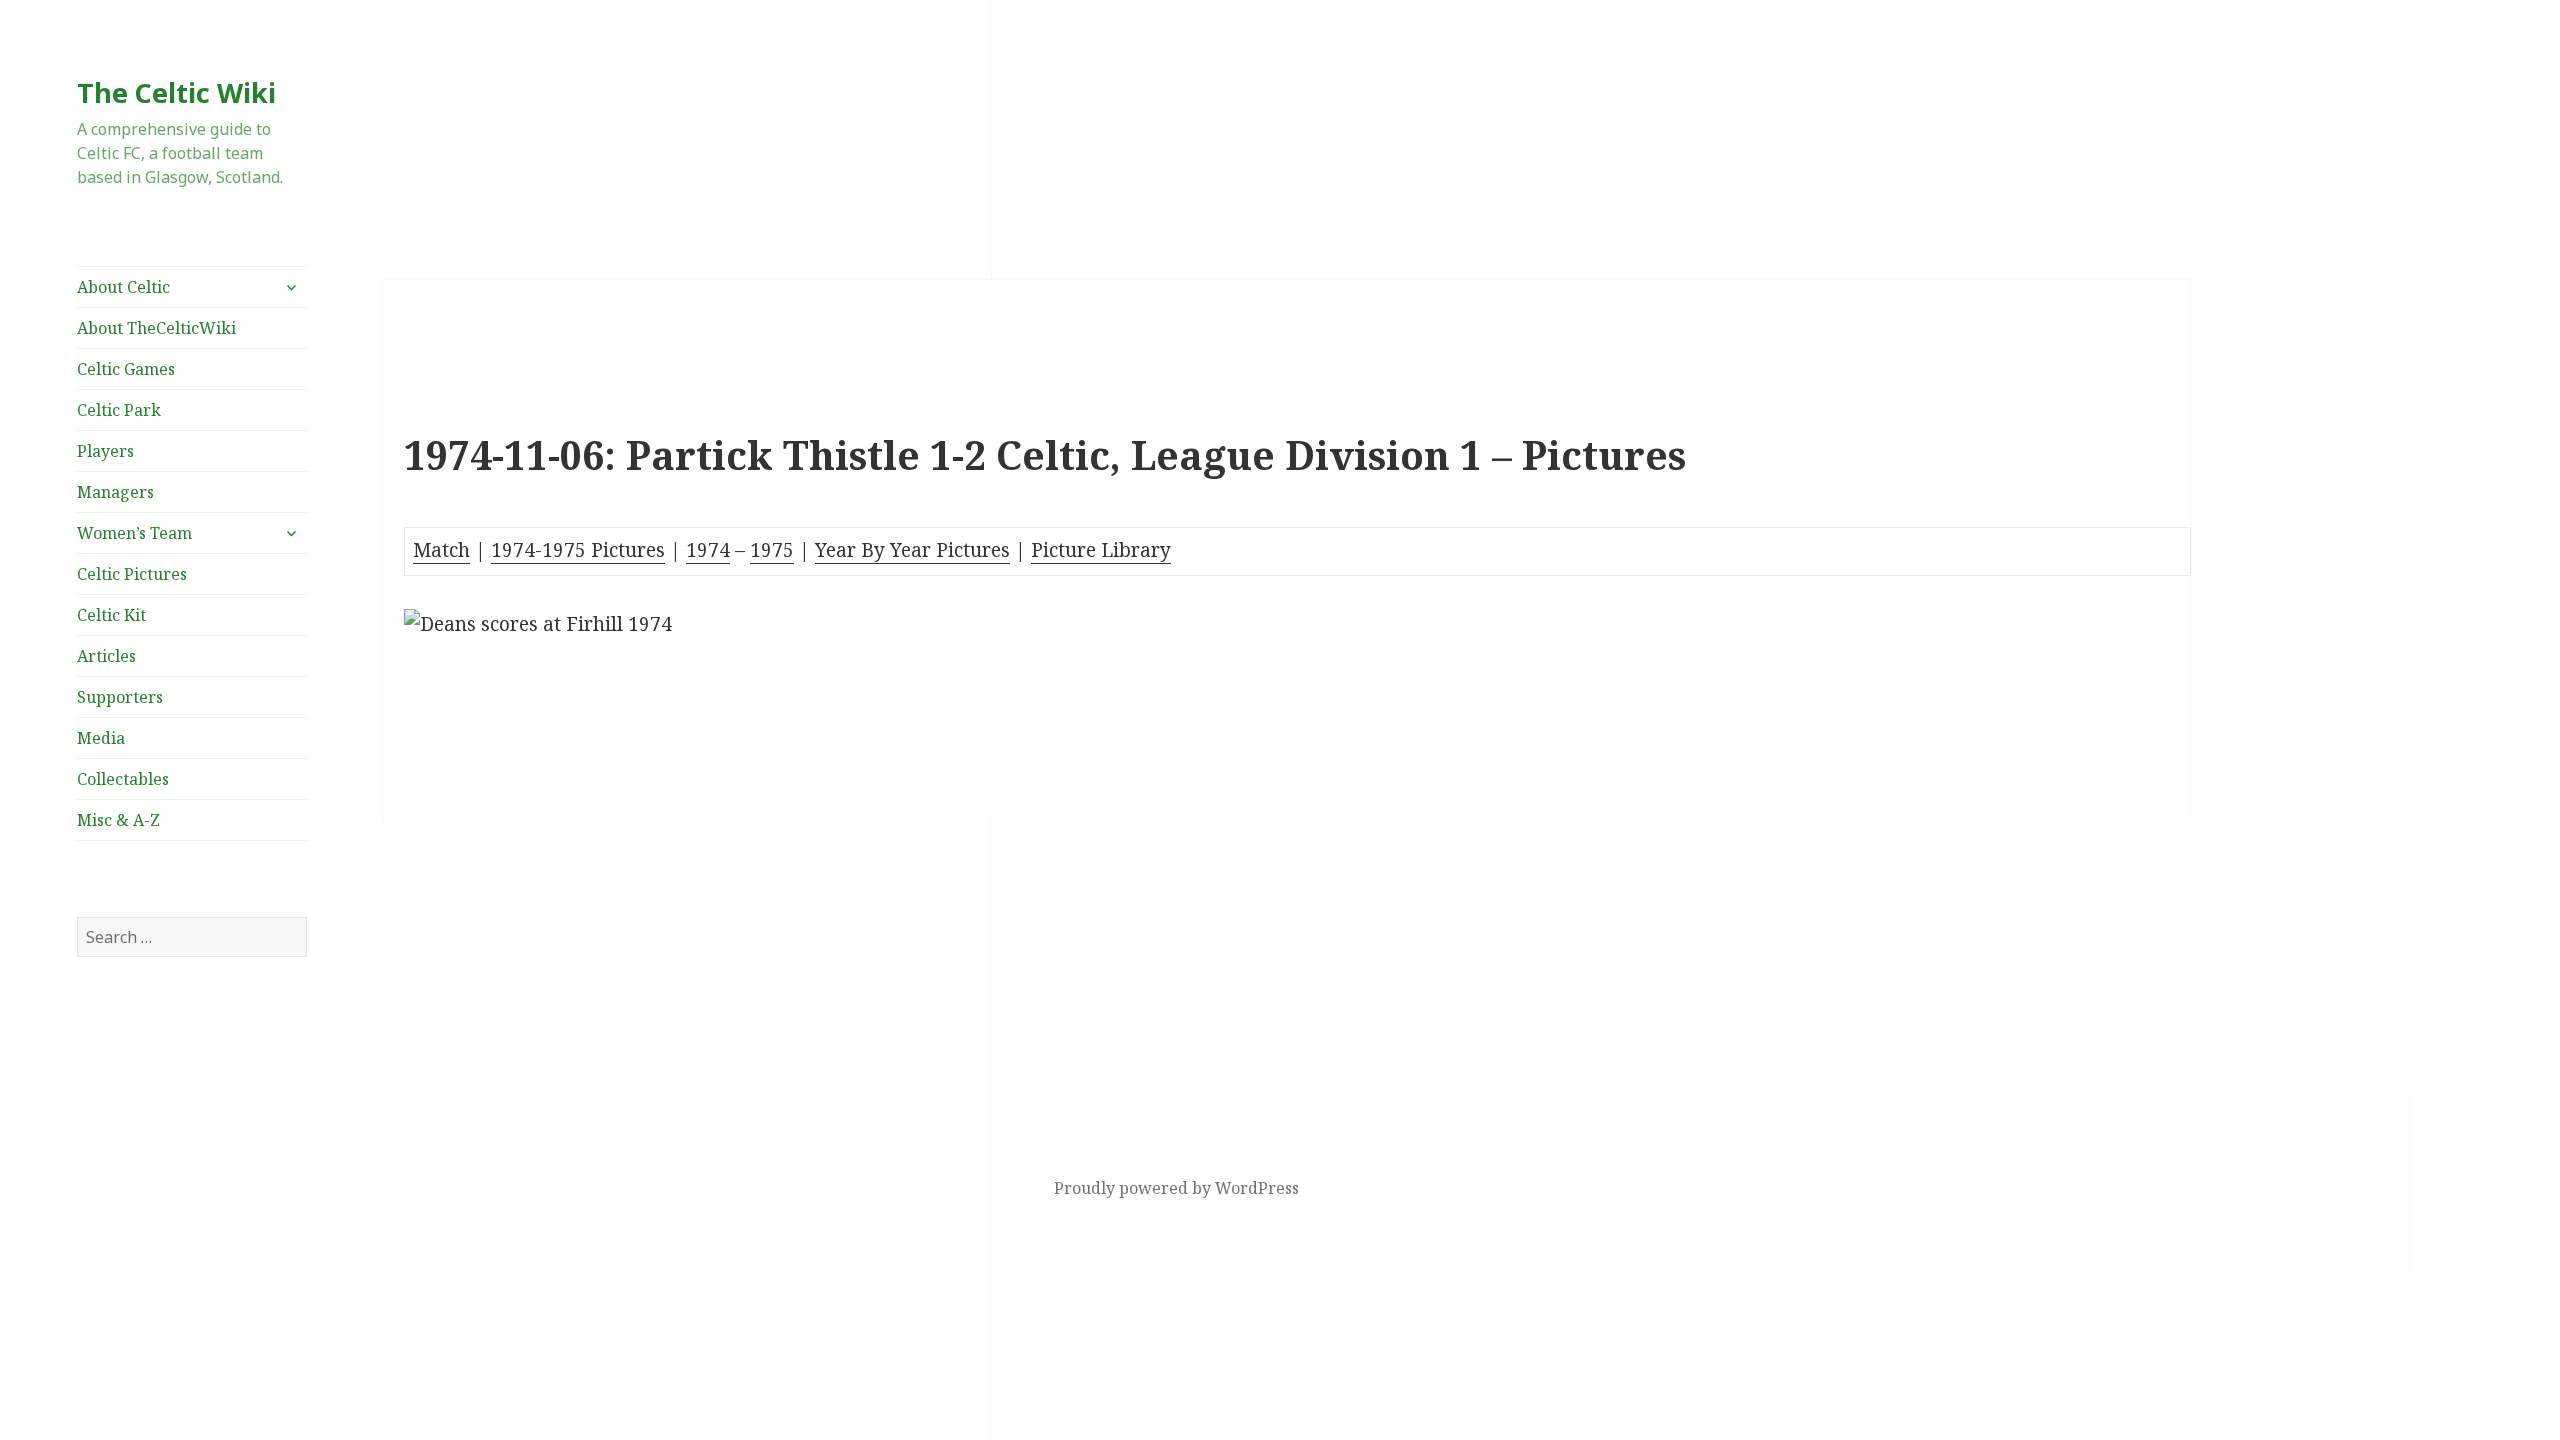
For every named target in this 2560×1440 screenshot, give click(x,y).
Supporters (120, 697)
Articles (106, 656)
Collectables (123, 779)
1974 (708, 550)
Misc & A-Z (118, 820)
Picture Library (1101, 550)
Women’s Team (134, 533)
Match (441, 550)
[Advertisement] (192, 1174)
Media (101, 738)
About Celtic (123, 287)
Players (105, 451)
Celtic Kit (111, 615)
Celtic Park (119, 410)
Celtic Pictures (132, 574)
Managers (115, 492)
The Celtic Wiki (176, 92)
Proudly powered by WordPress (1176, 1188)
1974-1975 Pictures (578, 550)
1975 (772, 550)
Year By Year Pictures (912, 550)
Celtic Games (126, 369)
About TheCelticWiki (156, 328)
